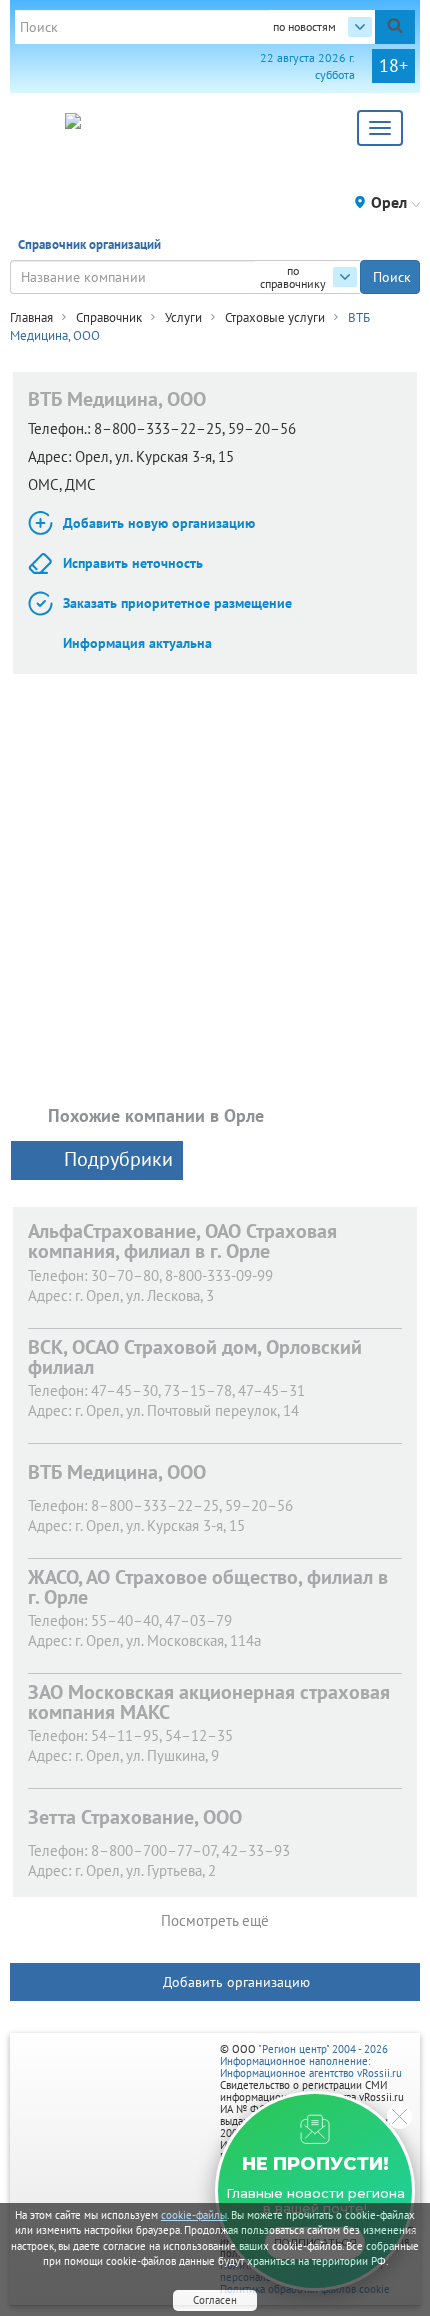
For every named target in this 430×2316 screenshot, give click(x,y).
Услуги (183, 317)
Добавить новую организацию (159, 523)
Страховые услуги (275, 317)
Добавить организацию (236, 1982)
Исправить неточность (133, 563)
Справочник (109, 317)
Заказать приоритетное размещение (177, 603)
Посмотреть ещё (215, 1920)
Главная (31, 317)
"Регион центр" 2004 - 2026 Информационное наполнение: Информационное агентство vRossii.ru (311, 2061)
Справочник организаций (89, 244)
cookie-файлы (194, 2215)
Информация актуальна (137, 643)
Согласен (215, 2300)
